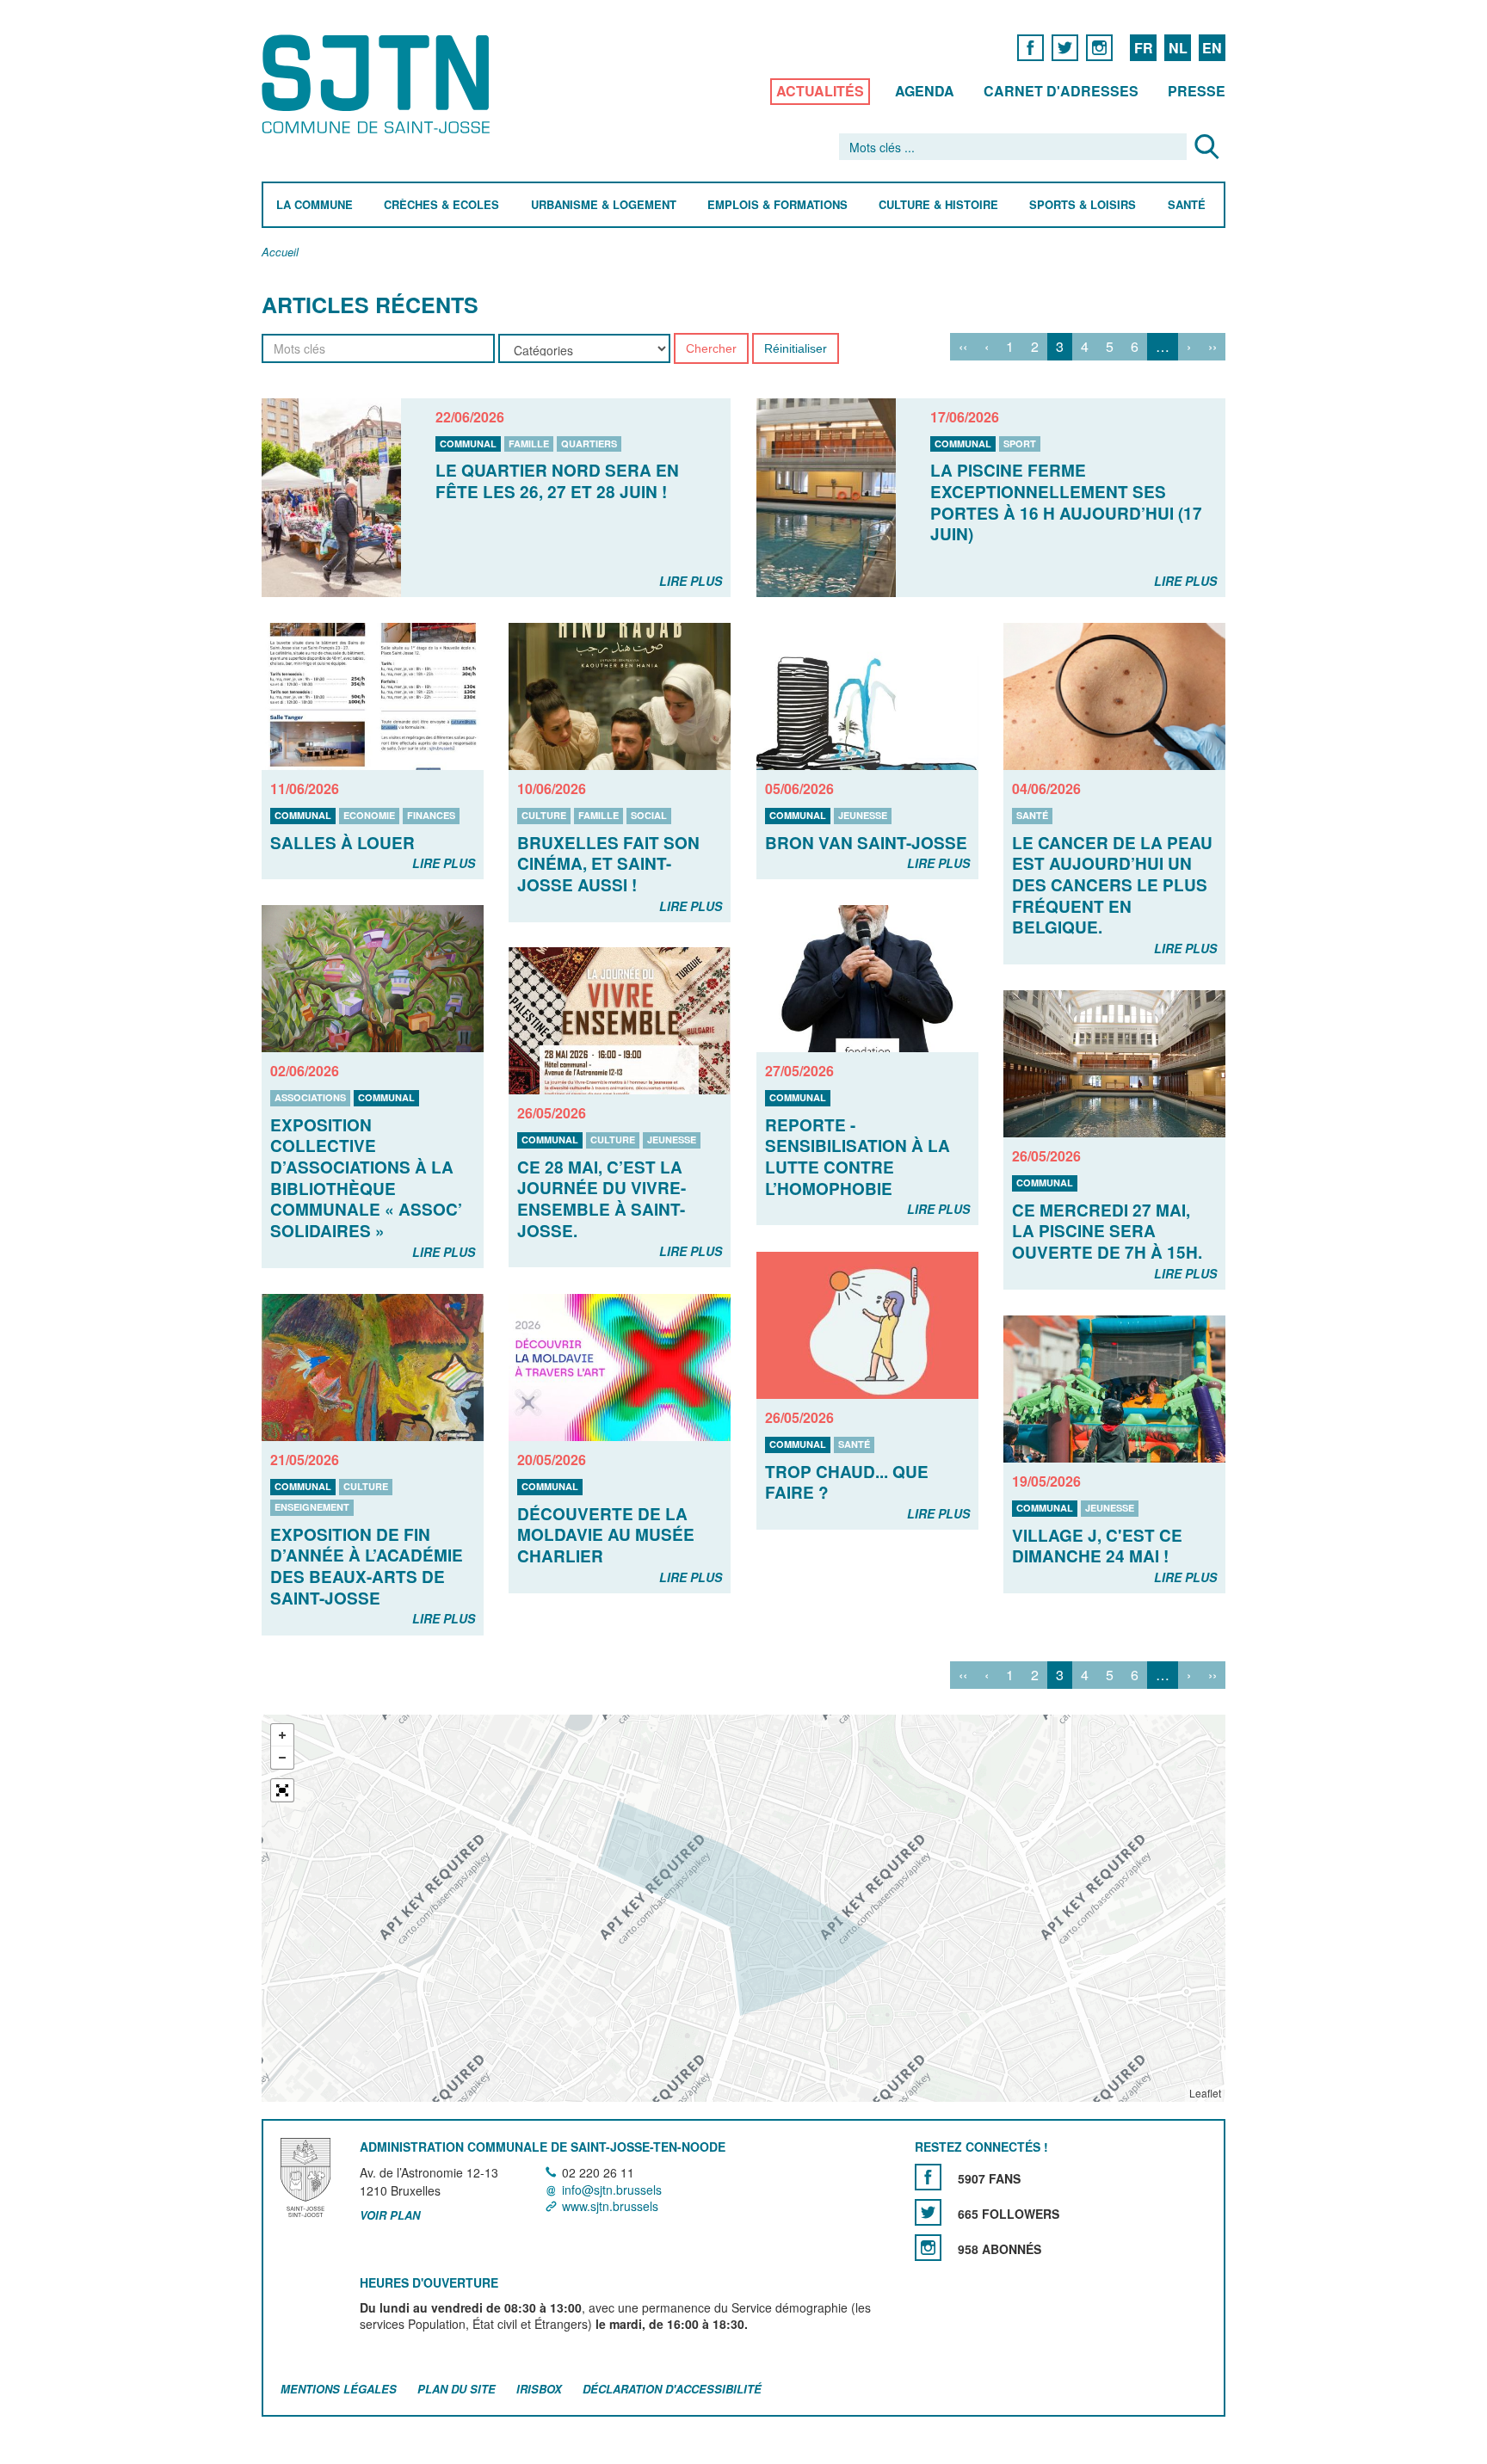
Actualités (820, 91)
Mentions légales (339, 2389)
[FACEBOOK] (1030, 47)
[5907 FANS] (928, 2178)
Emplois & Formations (777, 205)
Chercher (711, 348)
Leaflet (1205, 2093)
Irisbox (539, 2389)
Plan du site (457, 2389)
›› (1212, 346)
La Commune (315, 205)
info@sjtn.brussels (612, 2190)
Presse (1197, 91)
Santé (1187, 205)
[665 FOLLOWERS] (928, 2213)
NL (1178, 48)
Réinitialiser (796, 348)
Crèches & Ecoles (441, 205)
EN (1212, 48)
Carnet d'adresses (1061, 91)
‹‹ (963, 346)
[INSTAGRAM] (1099, 47)
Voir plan (390, 2215)
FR (1144, 48)
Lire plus (691, 581)
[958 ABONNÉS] (928, 2248)
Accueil (280, 253)
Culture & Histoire (938, 205)
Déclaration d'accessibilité (672, 2389)
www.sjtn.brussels (610, 2206)
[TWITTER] (1065, 47)
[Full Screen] (282, 1790)
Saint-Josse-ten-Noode (379, 84)
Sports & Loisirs (1083, 205)
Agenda (925, 91)
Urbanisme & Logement (604, 205)
